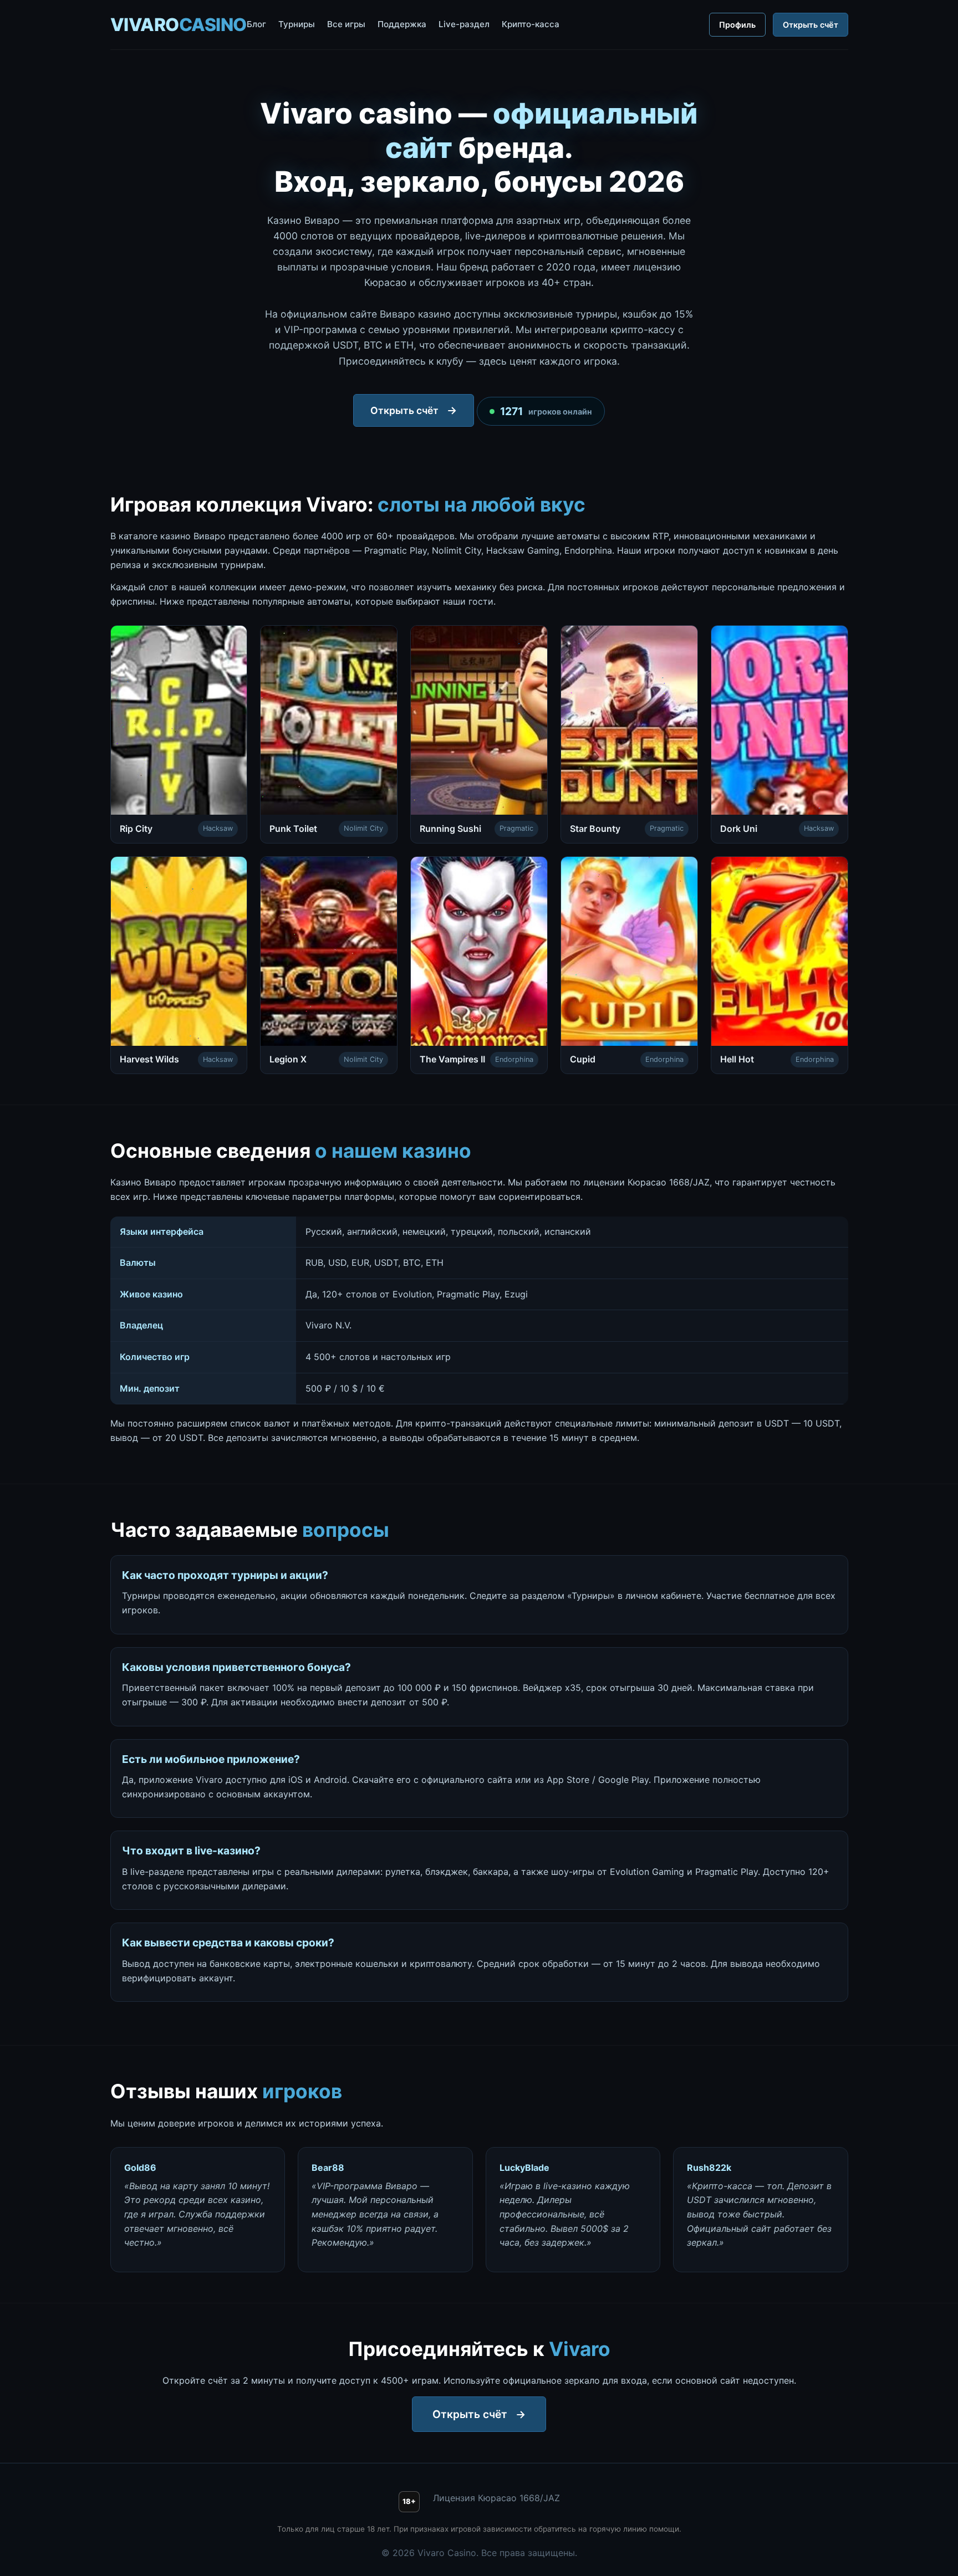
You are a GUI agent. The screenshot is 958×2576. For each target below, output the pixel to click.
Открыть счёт (811, 25)
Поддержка (402, 24)
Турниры (297, 24)
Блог (256, 24)
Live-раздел (464, 24)
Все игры (346, 24)
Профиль (737, 25)
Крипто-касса (531, 24)
